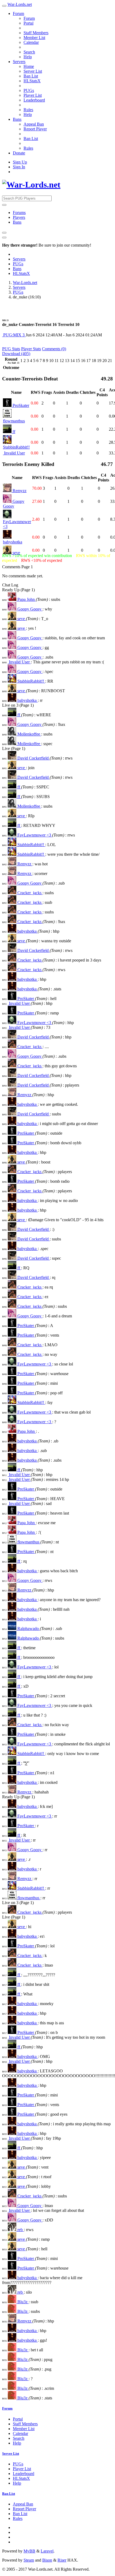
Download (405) (16, 354)
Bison (47, 2560)
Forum (18, 13)
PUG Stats (11, 349)
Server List (33, 71)
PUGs (29, 90)
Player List (33, 95)
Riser (62, 2560)
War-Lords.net (20, 4)
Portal (28, 23)
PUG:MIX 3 (14, 335)
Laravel (47, 2551)
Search (29, 52)
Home (29, 66)
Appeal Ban (34, 124)
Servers (19, 62)
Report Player (35, 129)
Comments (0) (54, 349)
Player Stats (31, 349)
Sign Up (20, 162)
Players (19, 217)
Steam (29, 2560)
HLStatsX (32, 81)
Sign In (19, 167)
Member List (34, 38)
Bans (17, 119)
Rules (28, 110)
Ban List (31, 76)
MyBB (29, 2551)
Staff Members (36, 33)
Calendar (31, 42)
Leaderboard (34, 100)
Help (28, 57)
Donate (19, 153)
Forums (19, 213)
